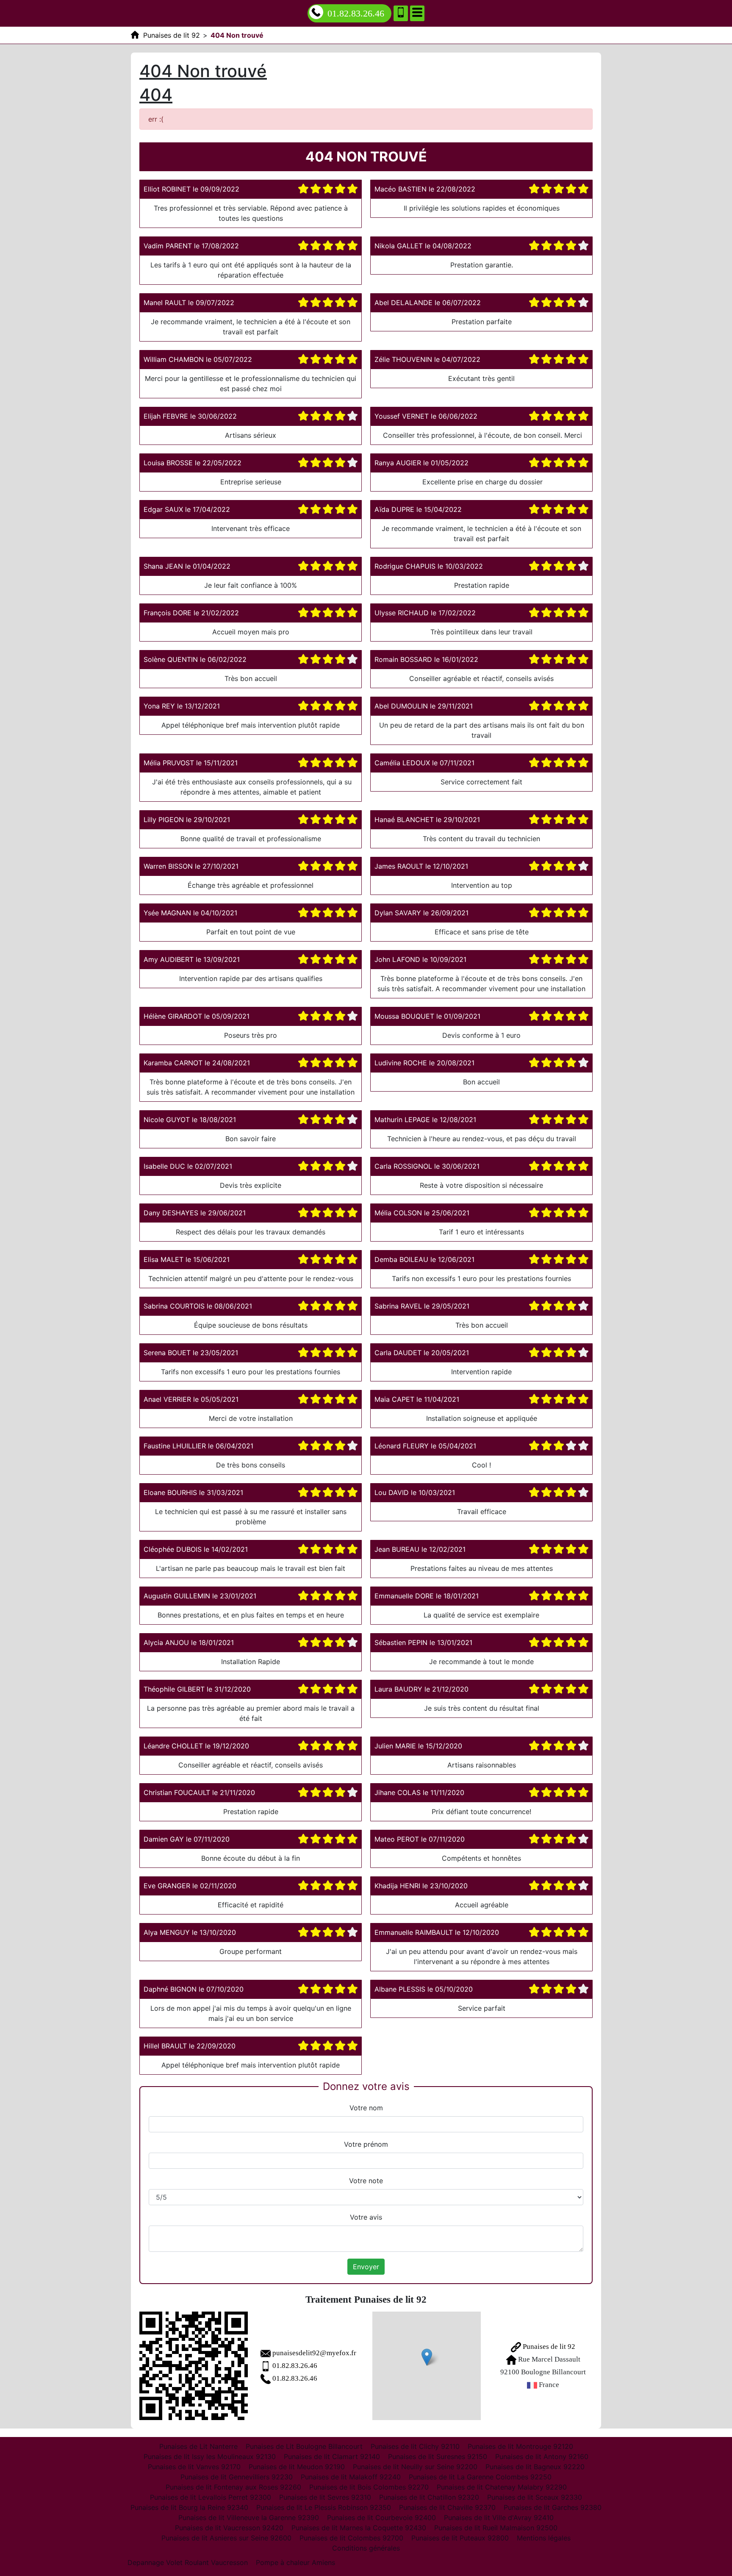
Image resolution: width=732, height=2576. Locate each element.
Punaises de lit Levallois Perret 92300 (211, 2497)
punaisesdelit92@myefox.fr (314, 2353)
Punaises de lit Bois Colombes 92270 (369, 2487)
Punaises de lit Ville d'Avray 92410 (499, 2518)
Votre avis (366, 2217)
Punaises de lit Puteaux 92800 (460, 2538)
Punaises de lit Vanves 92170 (194, 2467)
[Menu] (417, 13)
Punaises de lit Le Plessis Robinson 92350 (324, 2507)
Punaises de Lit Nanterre (198, 2446)
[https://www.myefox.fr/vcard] (194, 2366)
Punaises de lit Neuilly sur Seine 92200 (415, 2467)
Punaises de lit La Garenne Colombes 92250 (480, 2477)
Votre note (366, 2181)
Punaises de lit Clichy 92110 (415, 2446)
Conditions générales (366, 2548)
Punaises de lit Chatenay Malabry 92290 (502, 2487)
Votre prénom (366, 2144)
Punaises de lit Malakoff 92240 (351, 2477)
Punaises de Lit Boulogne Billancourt (304, 2446)
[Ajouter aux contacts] (401, 13)
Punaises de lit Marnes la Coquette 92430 (359, 2528)
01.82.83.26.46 (356, 13)
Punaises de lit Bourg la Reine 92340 (189, 2507)
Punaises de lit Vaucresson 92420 (229, 2528)
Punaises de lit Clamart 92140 (332, 2457)
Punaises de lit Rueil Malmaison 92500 (496, 2528)
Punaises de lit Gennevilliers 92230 (237, 2477)
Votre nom (366, 2108)
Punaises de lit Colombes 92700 (351, 2538)
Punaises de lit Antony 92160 (542, 2457)
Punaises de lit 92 (548, 2347)
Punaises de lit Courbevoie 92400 (381, 2518)
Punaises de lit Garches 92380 (553, 2507)
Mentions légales (544, 2538)
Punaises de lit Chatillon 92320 (429, 2497)
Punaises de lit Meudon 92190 (297, 2467)
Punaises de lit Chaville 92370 (447, 2507)
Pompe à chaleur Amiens (295, 2562)
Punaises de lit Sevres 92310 (325, 2497)
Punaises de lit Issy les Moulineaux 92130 (210, 2457)
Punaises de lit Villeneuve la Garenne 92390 (249, 2518)
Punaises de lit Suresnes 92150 (438, 2457)
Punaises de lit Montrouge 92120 (520, 2446)
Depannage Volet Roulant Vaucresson (188, 2562)
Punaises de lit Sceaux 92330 (535, 2497)
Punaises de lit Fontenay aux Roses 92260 (233, 2487)
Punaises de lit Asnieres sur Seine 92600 (226, 2538)
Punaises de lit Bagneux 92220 (535, 2467)
